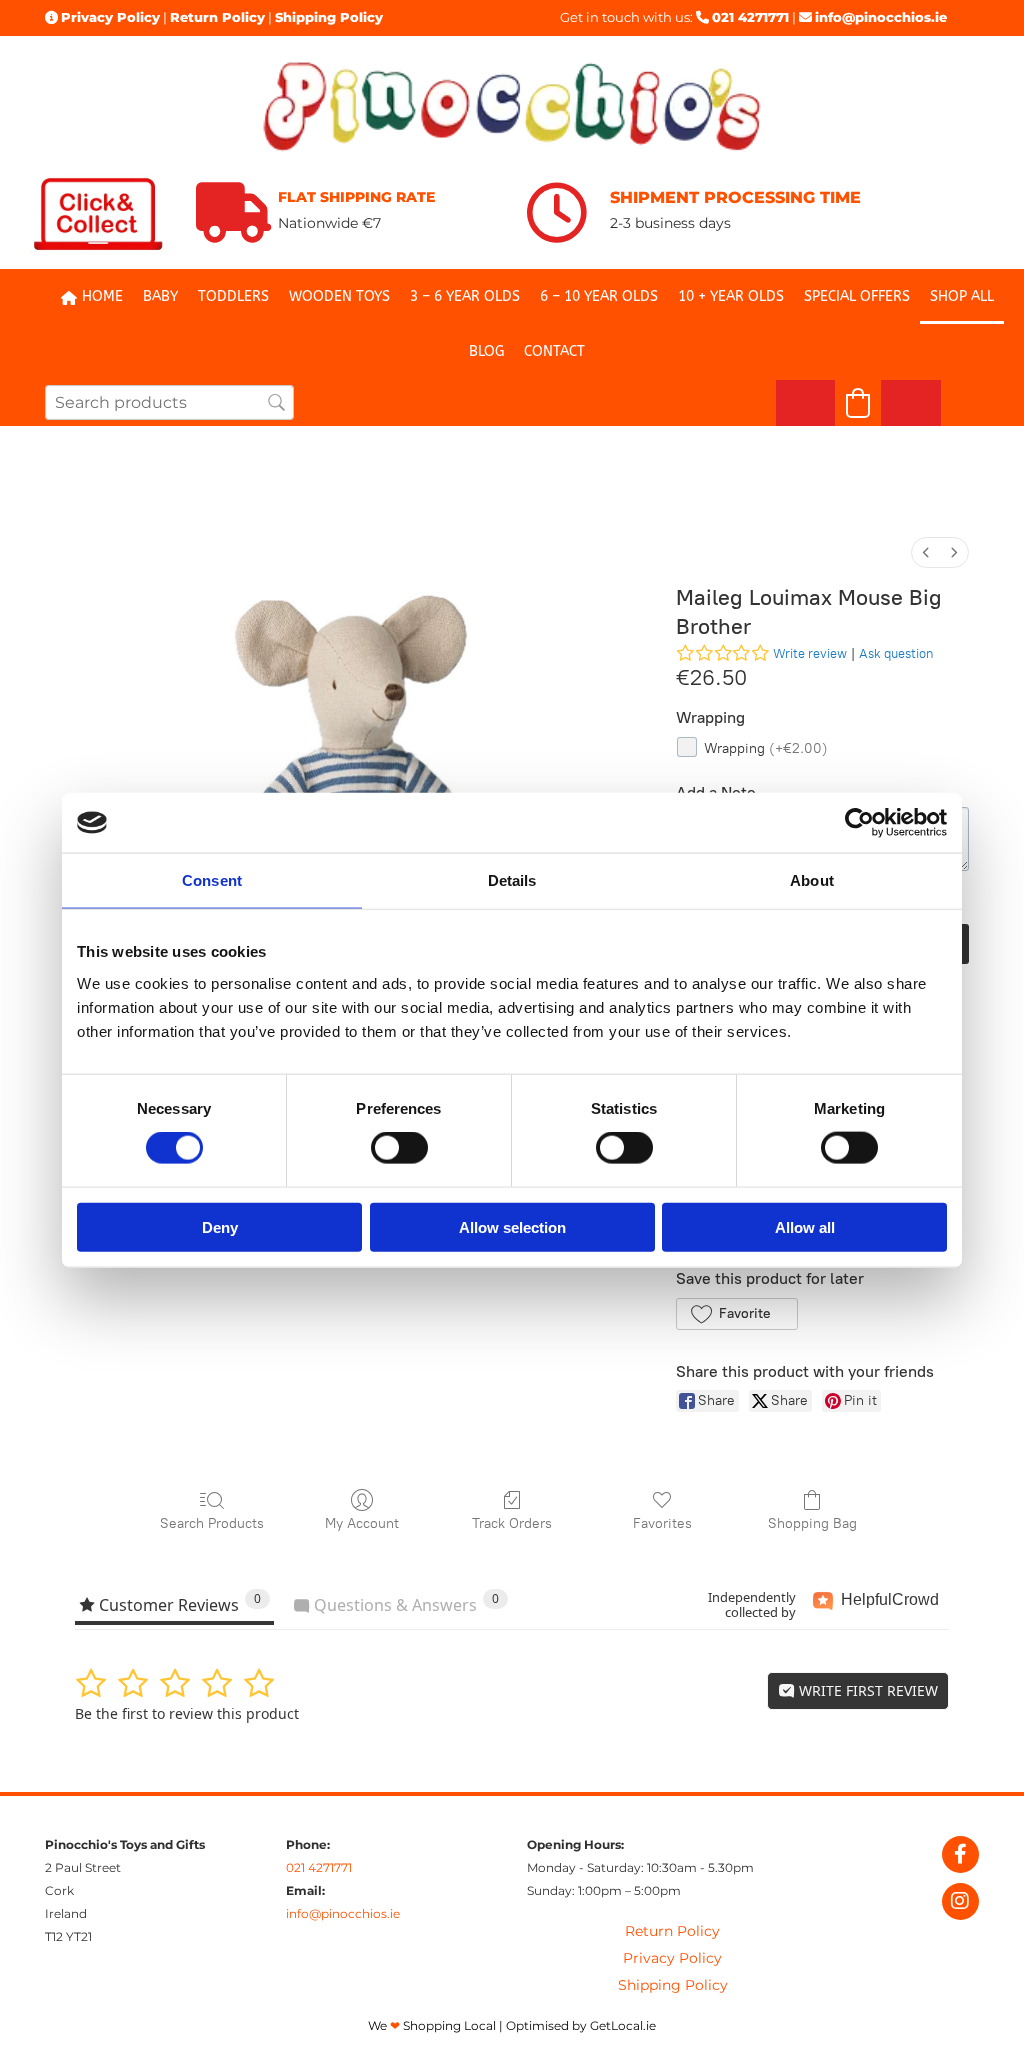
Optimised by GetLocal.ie (581, 2025)
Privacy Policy (110, 17)
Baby (160, 296)
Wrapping (766, 748)
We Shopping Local (432, 2025)
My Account (362, 1523)
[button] (736, 1314)
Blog (486, 351)
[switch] (399, 1148)
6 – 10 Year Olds (599, 296)
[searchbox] (169, 402)
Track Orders (512, 1523)
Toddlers (233, 296)
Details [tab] (512, 880)
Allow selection (512, 1226)
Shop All (962, 296)
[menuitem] (926, 552)
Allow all (805, 1226)
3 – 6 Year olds (465, 296)
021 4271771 (750, 17)
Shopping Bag (812, 1523)
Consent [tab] (212, 880)
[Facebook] (960, 1854)
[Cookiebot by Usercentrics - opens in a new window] (859, 823)
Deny (220, 1226)
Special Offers (857, 296)
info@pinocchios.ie (881, 17)
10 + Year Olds (731, 296)
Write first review (866, 1690)
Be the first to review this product (187, 1713)
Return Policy (217, 17)
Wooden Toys (339, 296)
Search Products (212, 1523)
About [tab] (812, 880)
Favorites (662, 1523)
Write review (810, 653)
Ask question (896, 653)
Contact (554, 351)
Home (102, 296)
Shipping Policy (329, 17)
